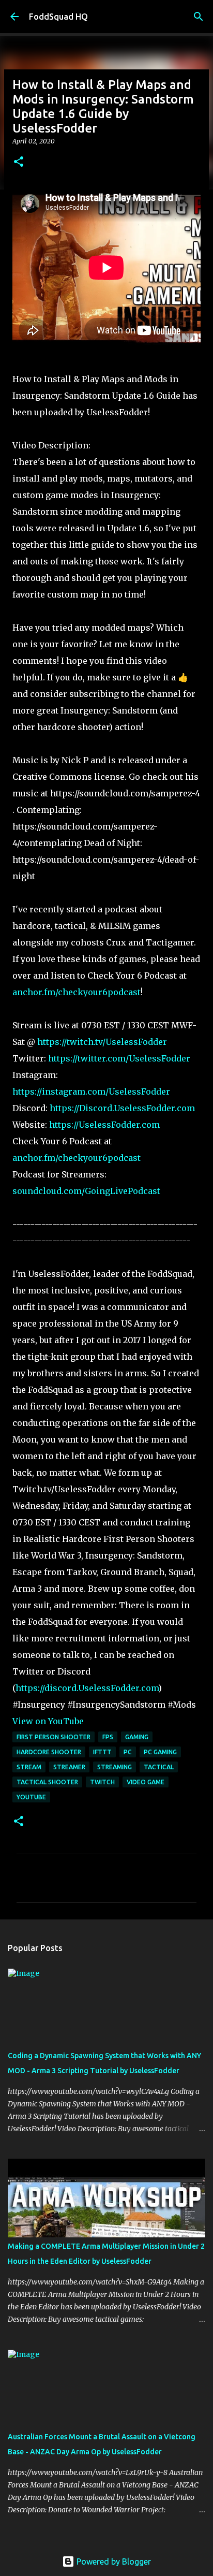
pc (128, 1752)
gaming (137, 1737)
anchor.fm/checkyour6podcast (77, 992)
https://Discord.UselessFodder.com (122, 1108)
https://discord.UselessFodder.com (87, 1688)
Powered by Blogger (113, 2562)
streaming (115, 1767)
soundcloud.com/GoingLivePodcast (86, 1191)
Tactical (159, 1767)
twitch (102, 1782)
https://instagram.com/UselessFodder (91, 1091)
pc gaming (160, 1752)
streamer (69, 1767)
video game (146, 1782)
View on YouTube (48, 1721)
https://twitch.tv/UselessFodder (102, 1042)
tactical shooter (47, 1782)
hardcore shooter (49, 1752)
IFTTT (102, 1752)
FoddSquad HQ (58, 17)
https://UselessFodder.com (104, 1125)
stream (29, 1767)
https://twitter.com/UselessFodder (119, 1058)
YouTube (31, 1797)
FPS (108, 1737)
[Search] (199, 17)
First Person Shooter (54, 1737)
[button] (19, 162)
